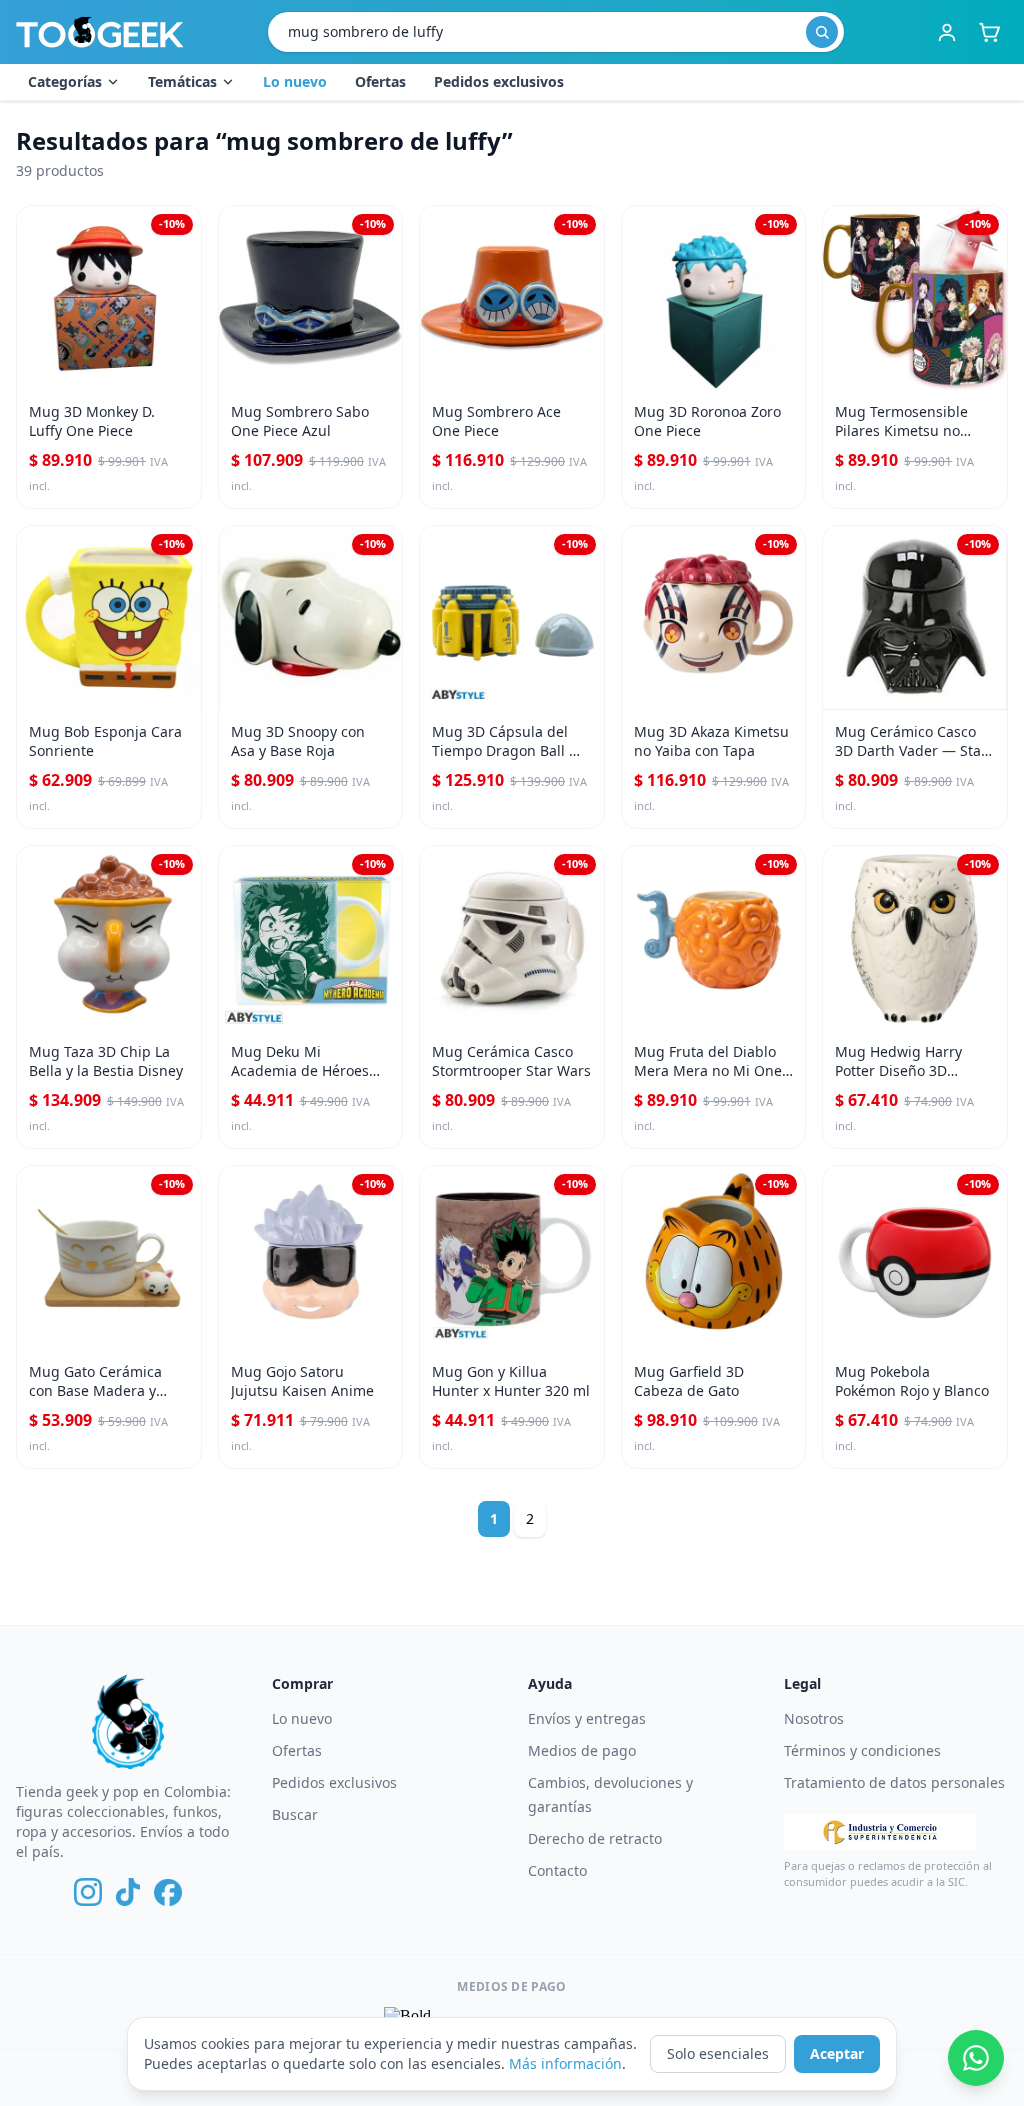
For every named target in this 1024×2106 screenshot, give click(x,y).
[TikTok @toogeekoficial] (128, 1892)
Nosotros (814, 1718)
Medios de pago (582, 1750)
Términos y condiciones (862, 1750)
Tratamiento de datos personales (894, 1782)
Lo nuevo (295, 81)
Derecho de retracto (595, 1838)
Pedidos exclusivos (499, 81)
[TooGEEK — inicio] (100, 32)
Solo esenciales (718, 2053)
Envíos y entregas (587, 1718)
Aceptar (837, 2053)
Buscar (295, 1814)
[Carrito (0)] (989, 32)
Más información (565, 2063)
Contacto (557, 1870)
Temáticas (182, 81)
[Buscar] (822, 32)
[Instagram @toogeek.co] (88, 1892)
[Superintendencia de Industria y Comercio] (880, 1832)
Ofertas (380, 81)
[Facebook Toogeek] (168, 1892)
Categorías (65, 81)
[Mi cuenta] (947, 32)
